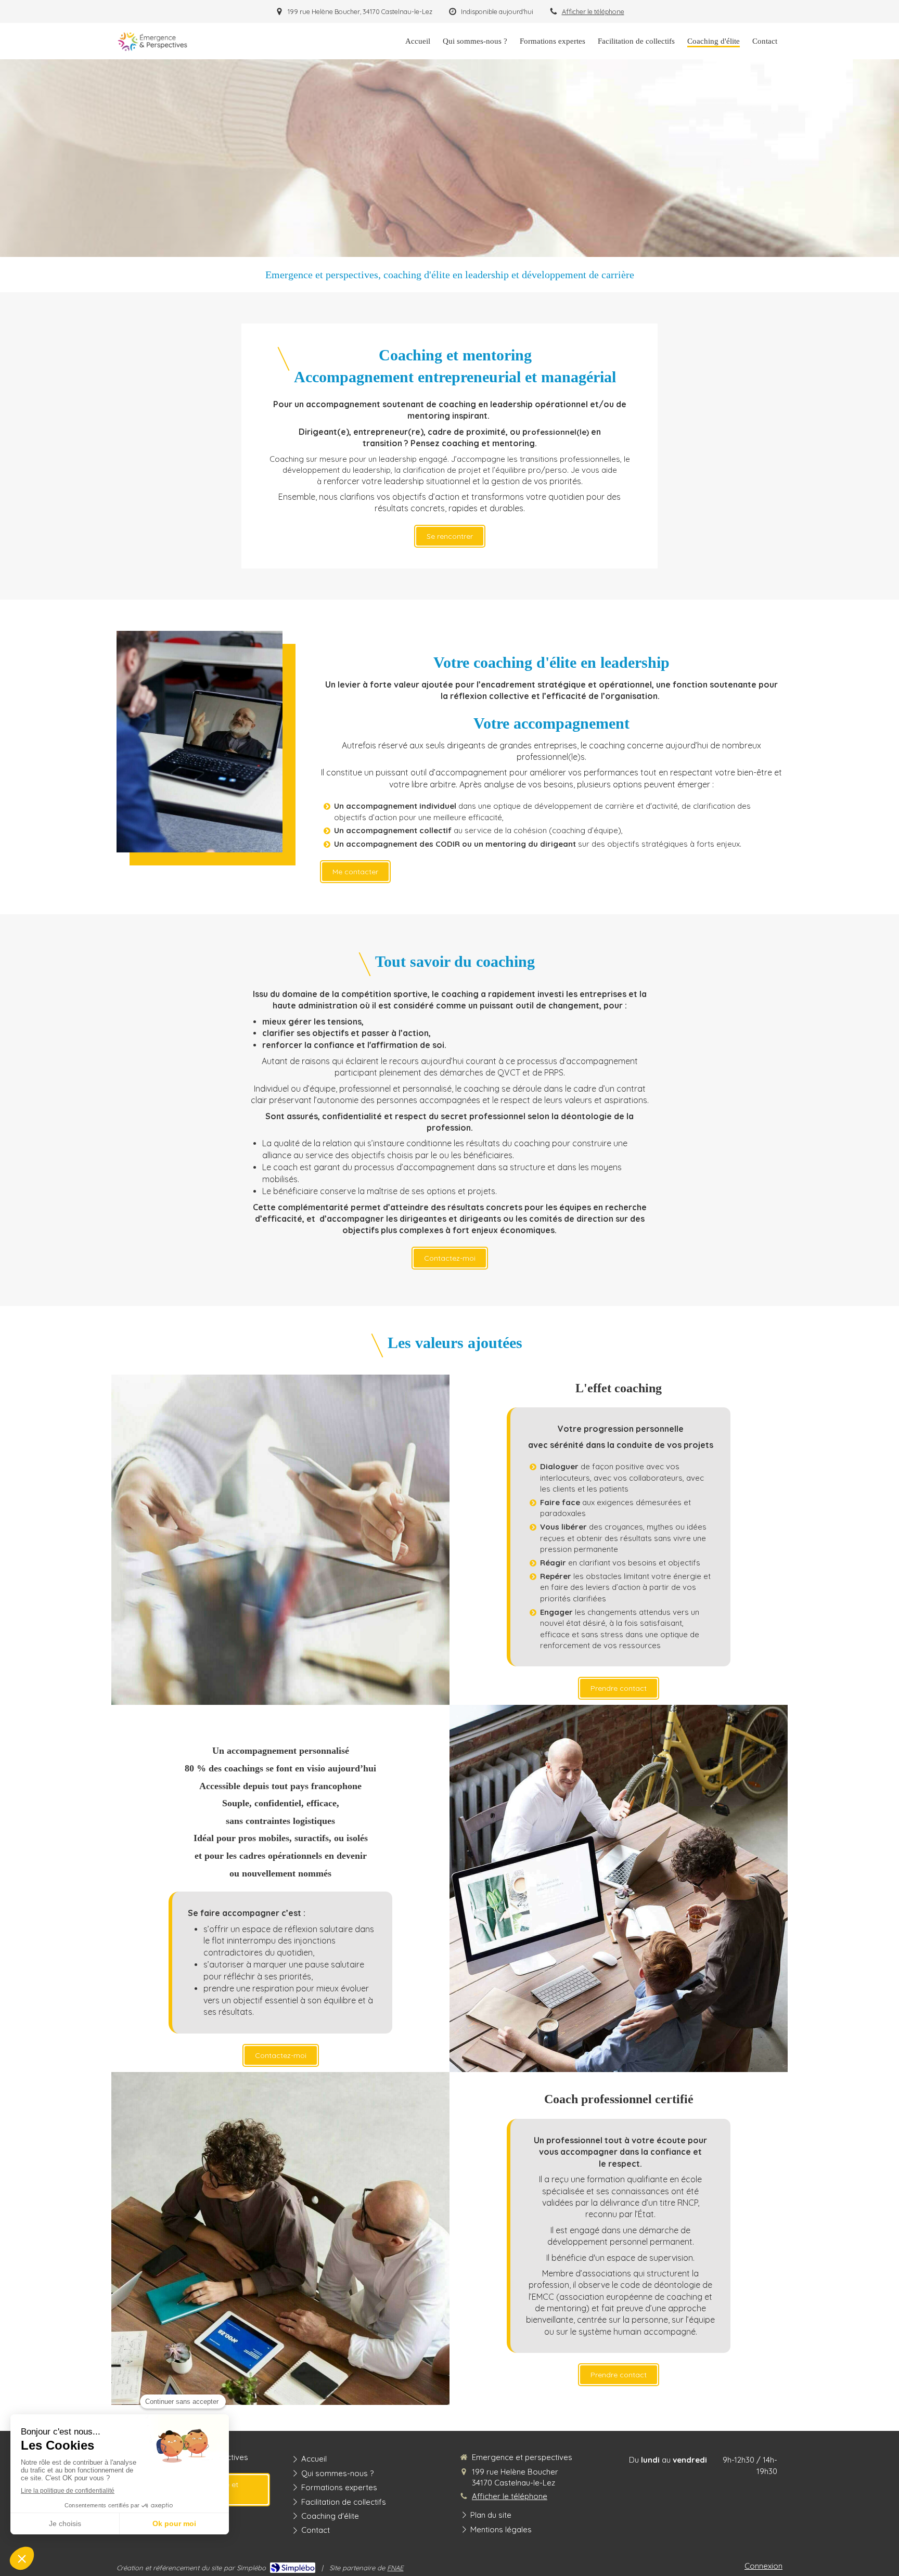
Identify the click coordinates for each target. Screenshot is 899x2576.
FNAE (395, 2568)
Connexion (763, 2566)
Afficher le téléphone (593, 11)
